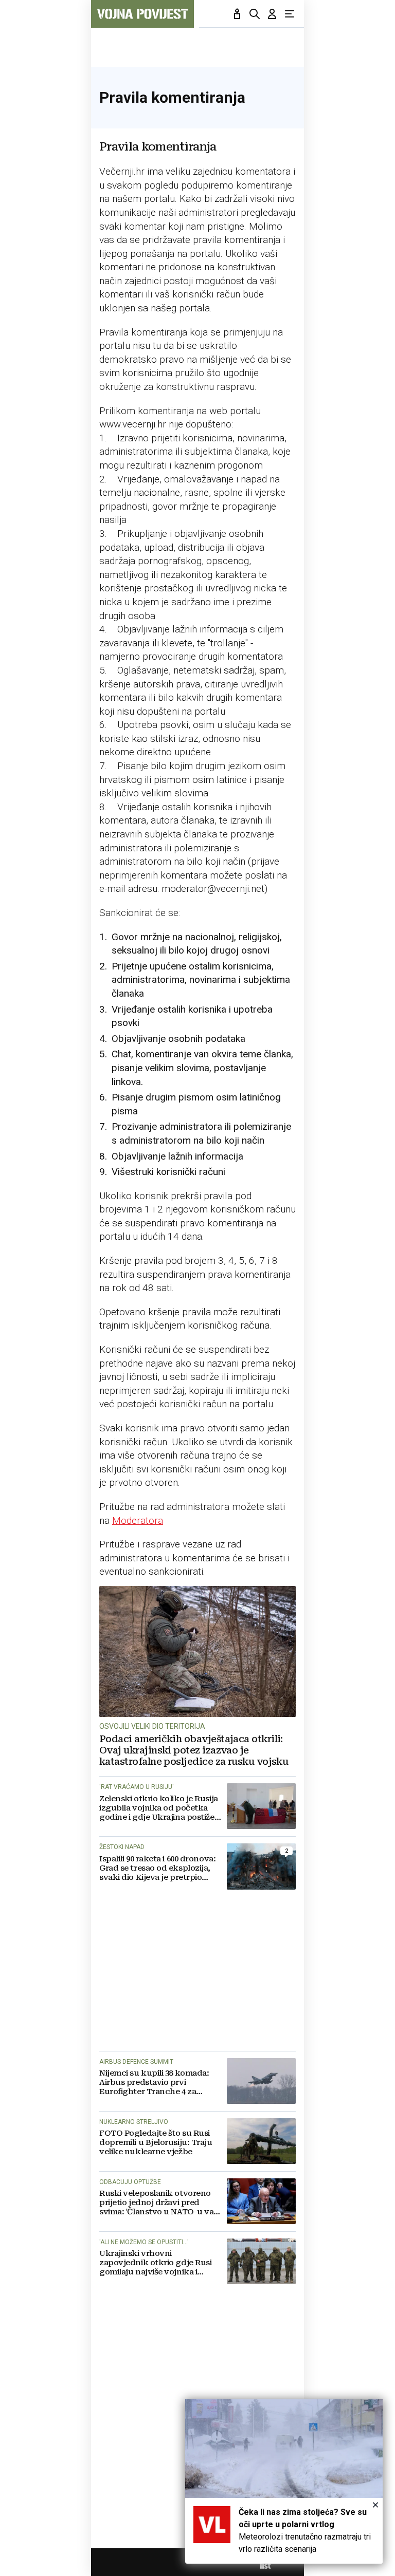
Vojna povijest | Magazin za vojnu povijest (142, 14)
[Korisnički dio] (272, 14)
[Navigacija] (290, 14)
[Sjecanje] (237, 14)
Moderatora (138, 1520)
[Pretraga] (255, 14)
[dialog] (284, 2481)
